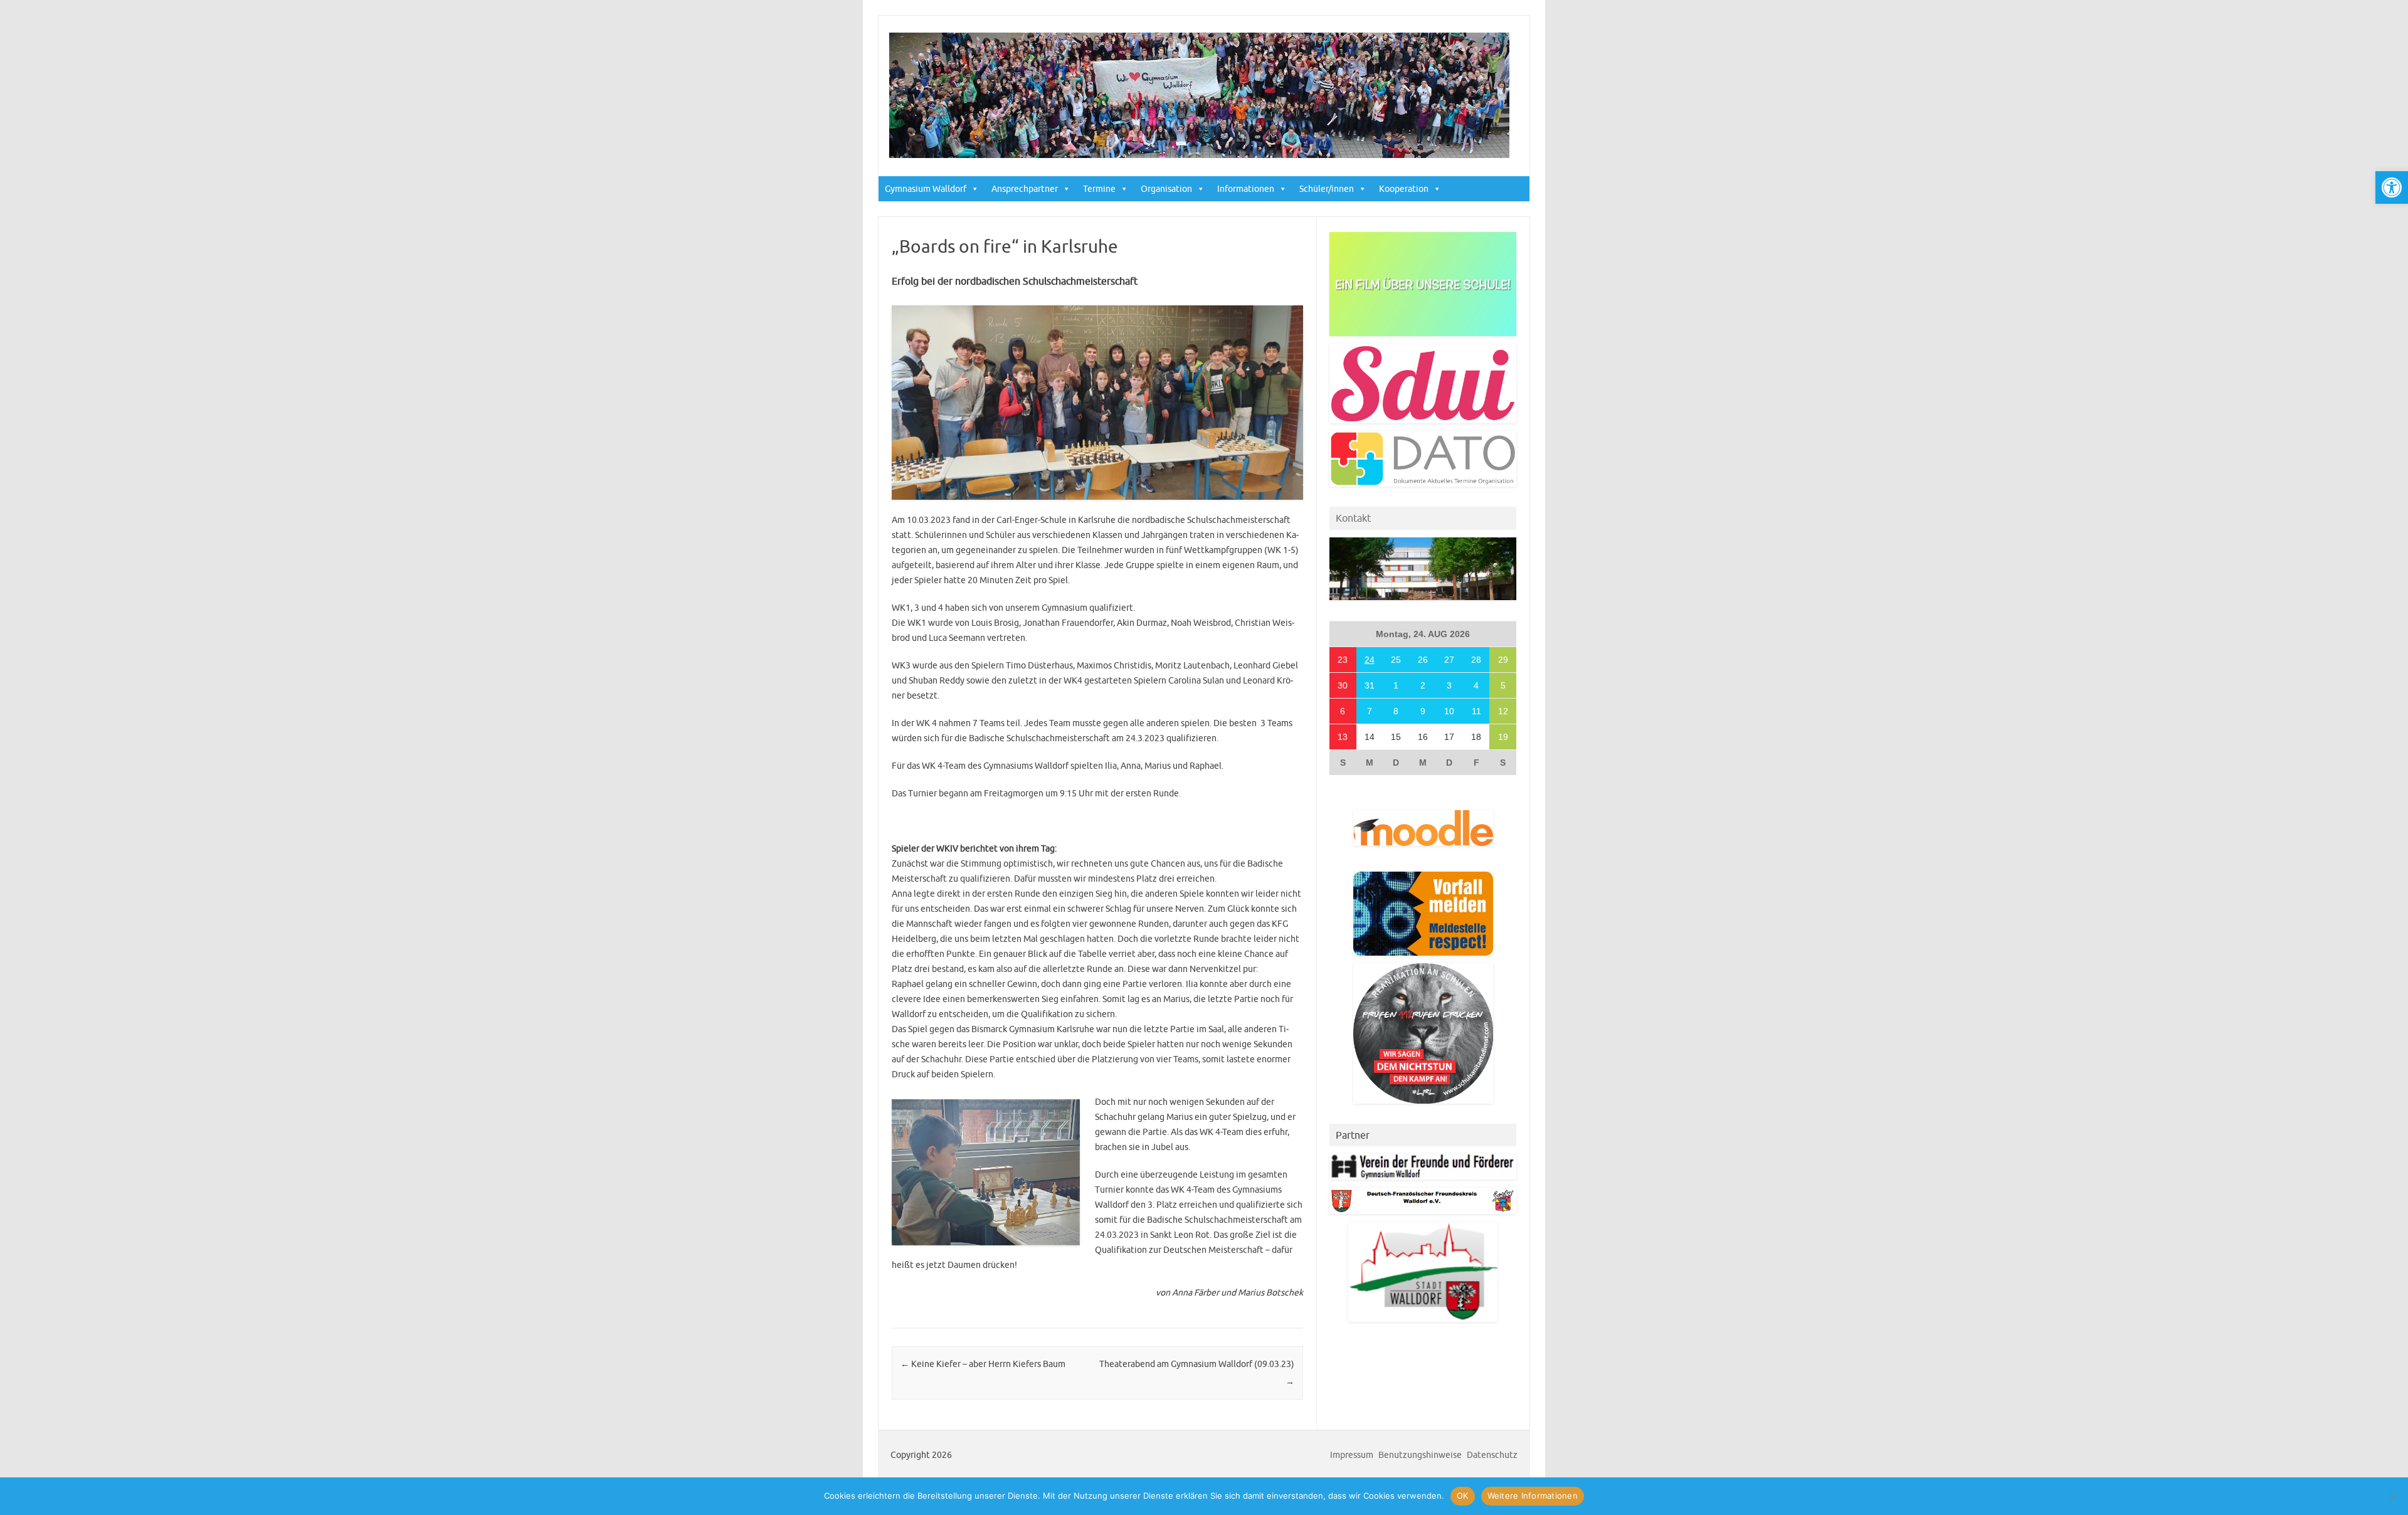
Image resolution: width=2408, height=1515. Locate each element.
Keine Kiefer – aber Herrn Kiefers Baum (983, 1364)
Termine (1099, 189)
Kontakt (1353, 518)
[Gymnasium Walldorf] (1199, 155)
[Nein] (2392, 1496)
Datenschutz (1492, 1455)
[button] (2392, 187)
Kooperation (1404, 189)
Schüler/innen (1327, 189)
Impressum (1352, 1455)
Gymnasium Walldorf (926, 189)
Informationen (1246, 189)
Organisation (1166, 189)
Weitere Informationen (1533, 1496)
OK (1463, 1496)
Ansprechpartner (1025, 189)
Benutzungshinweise (1420, 1455)
